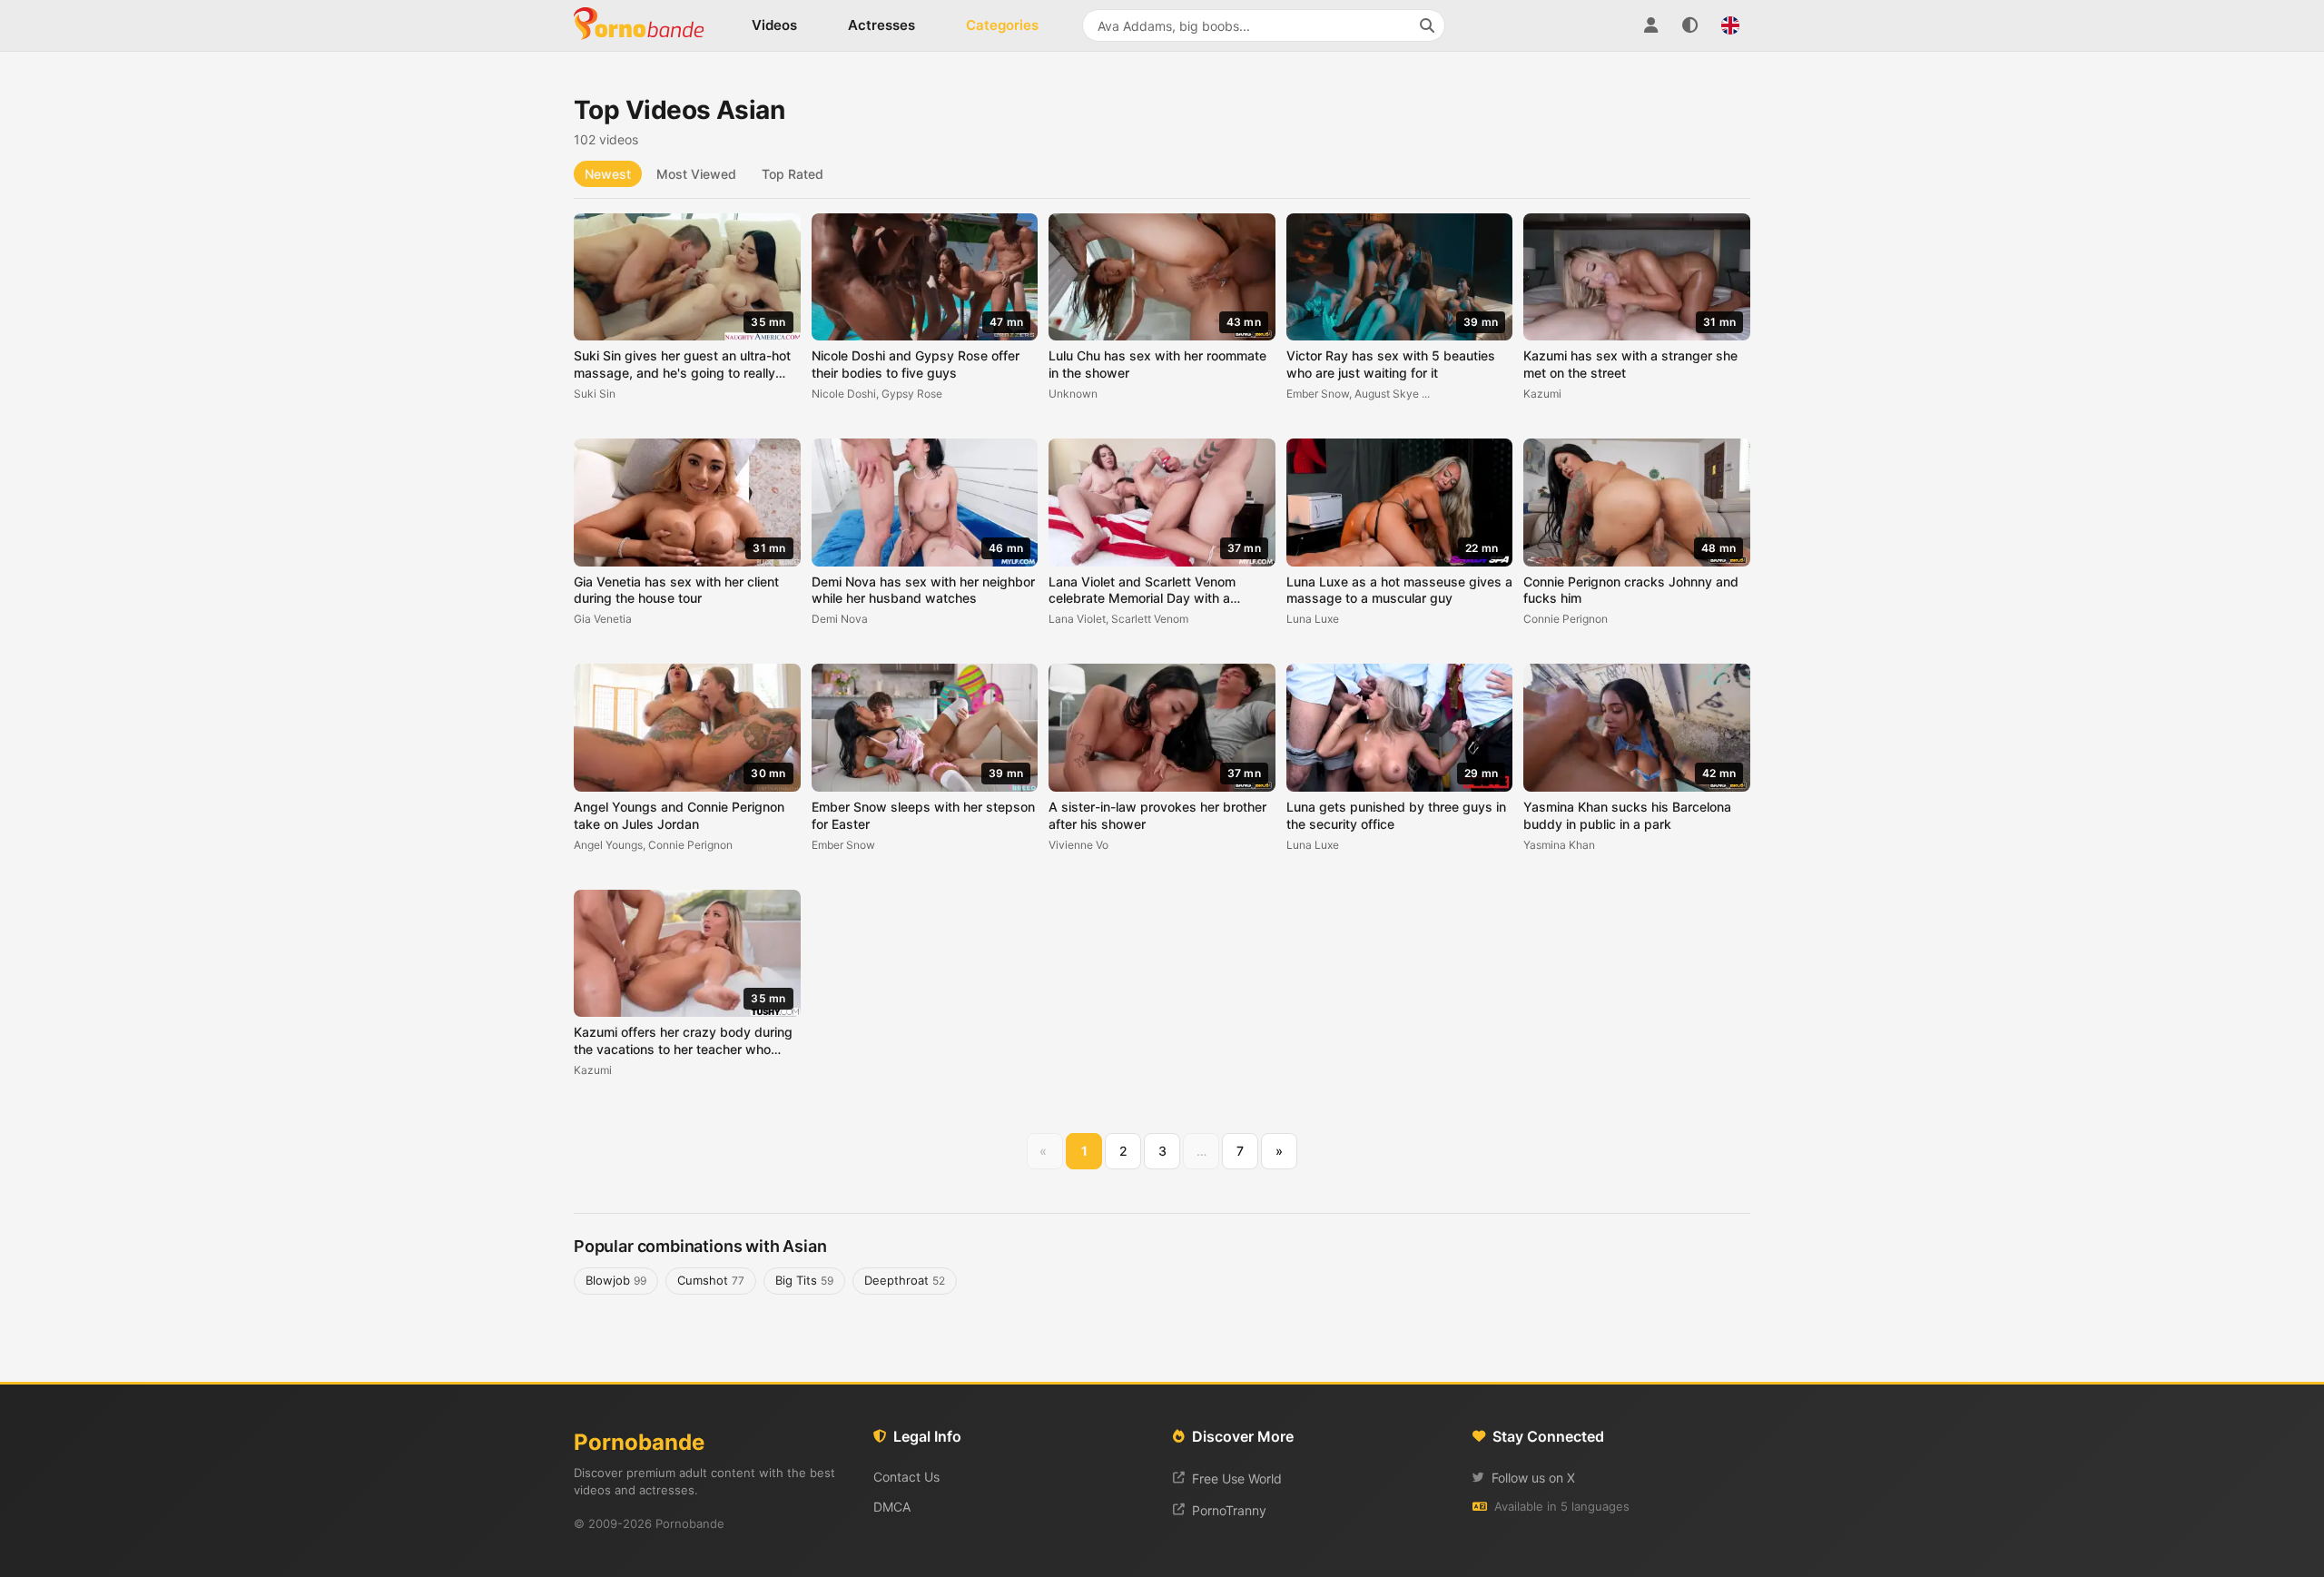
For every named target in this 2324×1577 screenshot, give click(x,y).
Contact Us (906, 1477)
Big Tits (804, 1280)
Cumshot (711, 1280)
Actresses (881, 25)
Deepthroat (905, 1280)
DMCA (892, 1507)
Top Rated (793, 174)
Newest (608, 174)
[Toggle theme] (1690, 25)
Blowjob (616, 1280)
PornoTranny (1229, 1510)
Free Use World (1237, 1478)
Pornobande (646, 25)
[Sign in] (1650, 25)
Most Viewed (696, 174)
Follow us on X (1533, 1478)
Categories (1002, 25)
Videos (774, 25)
